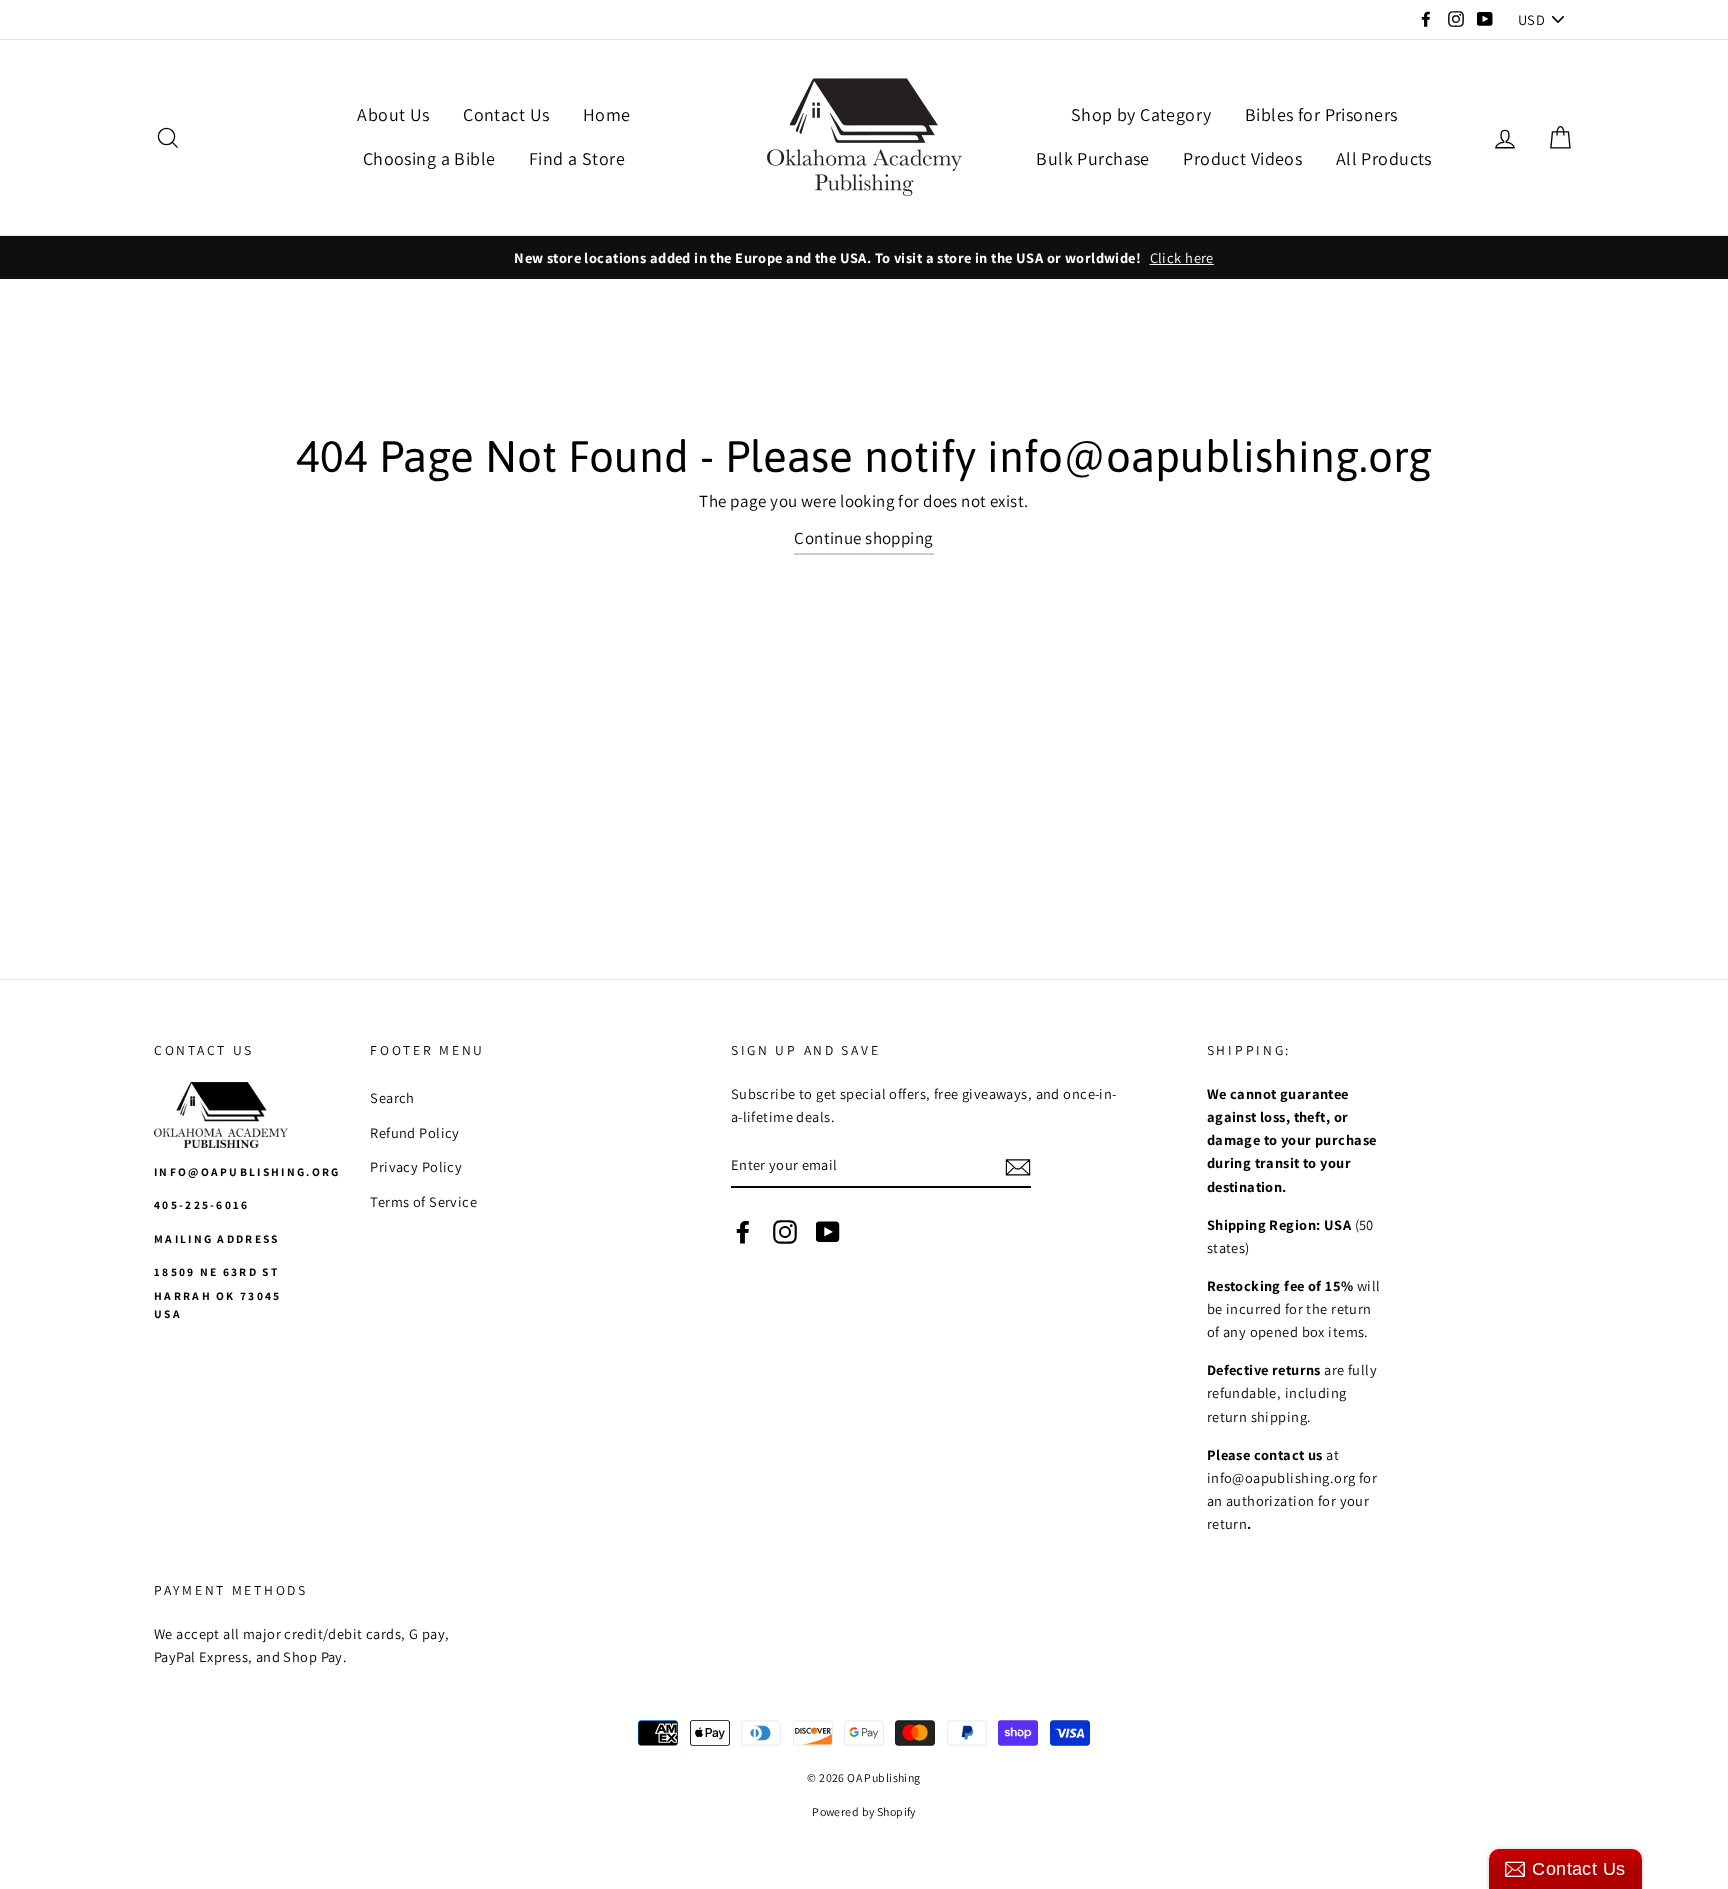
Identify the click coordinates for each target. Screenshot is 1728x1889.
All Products (1384, 158)
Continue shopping (863, 538)
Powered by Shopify (864, 1811)
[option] (864, 257)
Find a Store (577, 158)
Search (392, 1097)
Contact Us (506, 114)
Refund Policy (415, 1132)
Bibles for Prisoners (1321, 114)
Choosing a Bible (429, 158)
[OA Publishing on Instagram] (785, 1230)
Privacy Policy (416, 1166)
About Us (393, 114)
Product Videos (1242, 158)
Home (607, 114)
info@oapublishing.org (247, 1171)
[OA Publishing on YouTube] (828, 1230)
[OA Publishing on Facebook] (743, 1230)
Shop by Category (1141, 114)
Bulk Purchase (1093, 158)
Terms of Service (423, 1201)
